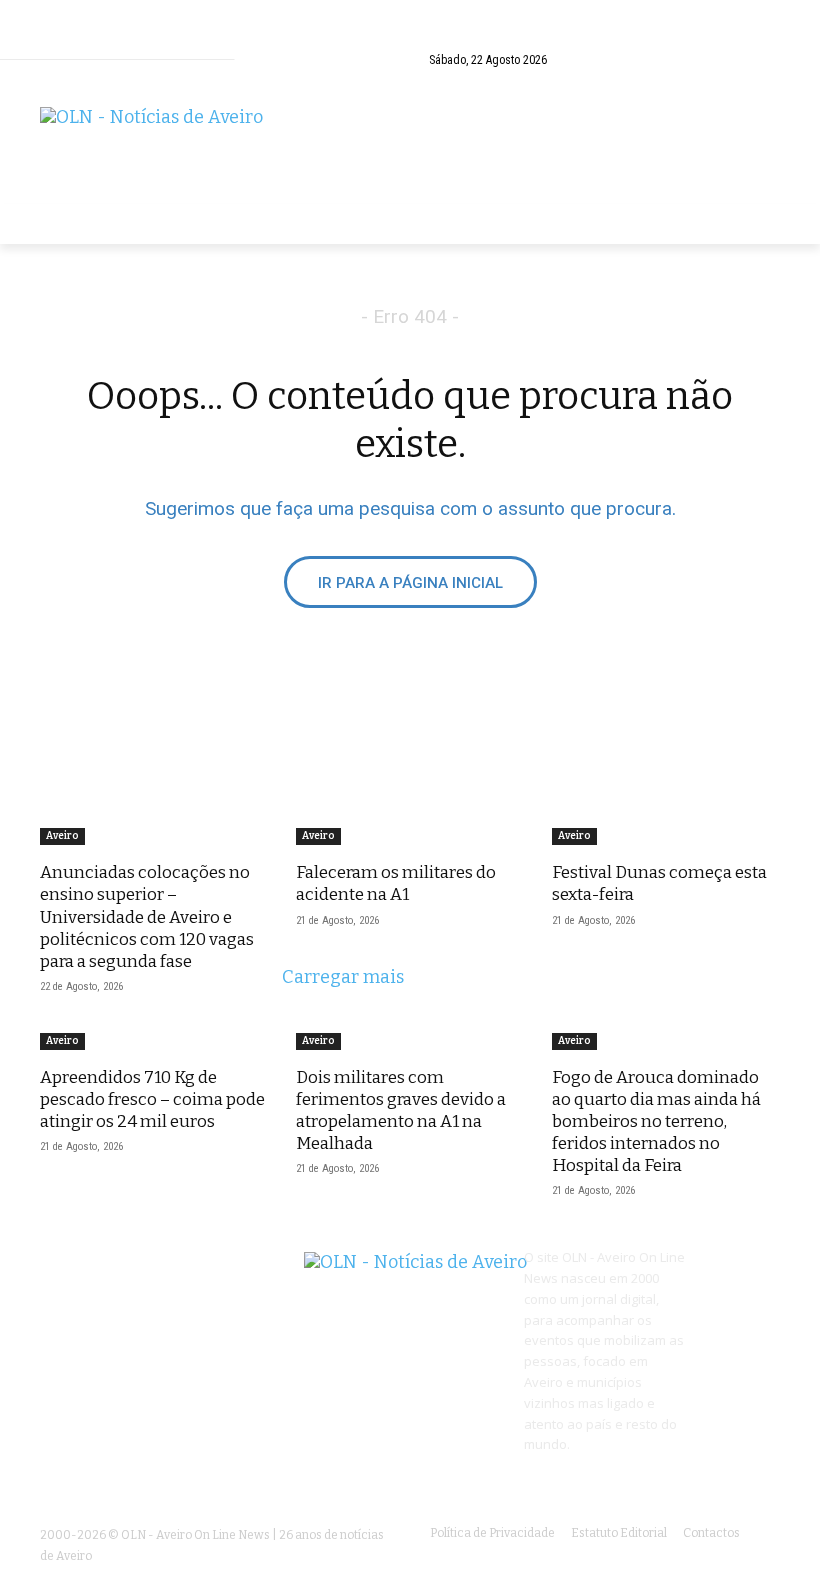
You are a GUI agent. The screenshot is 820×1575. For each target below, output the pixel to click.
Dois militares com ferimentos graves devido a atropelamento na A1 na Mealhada (401, 1110)
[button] (760, 44)
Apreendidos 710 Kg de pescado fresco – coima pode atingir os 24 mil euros (152, 1099)
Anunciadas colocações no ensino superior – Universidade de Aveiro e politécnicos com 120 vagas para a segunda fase (147, 916)
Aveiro (62, 836)
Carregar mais (343, 977)
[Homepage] (410, 145)
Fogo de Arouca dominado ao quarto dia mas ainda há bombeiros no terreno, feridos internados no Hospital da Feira (656, 1121)
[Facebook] (765, 80)
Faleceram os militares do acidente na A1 (396, 883)
